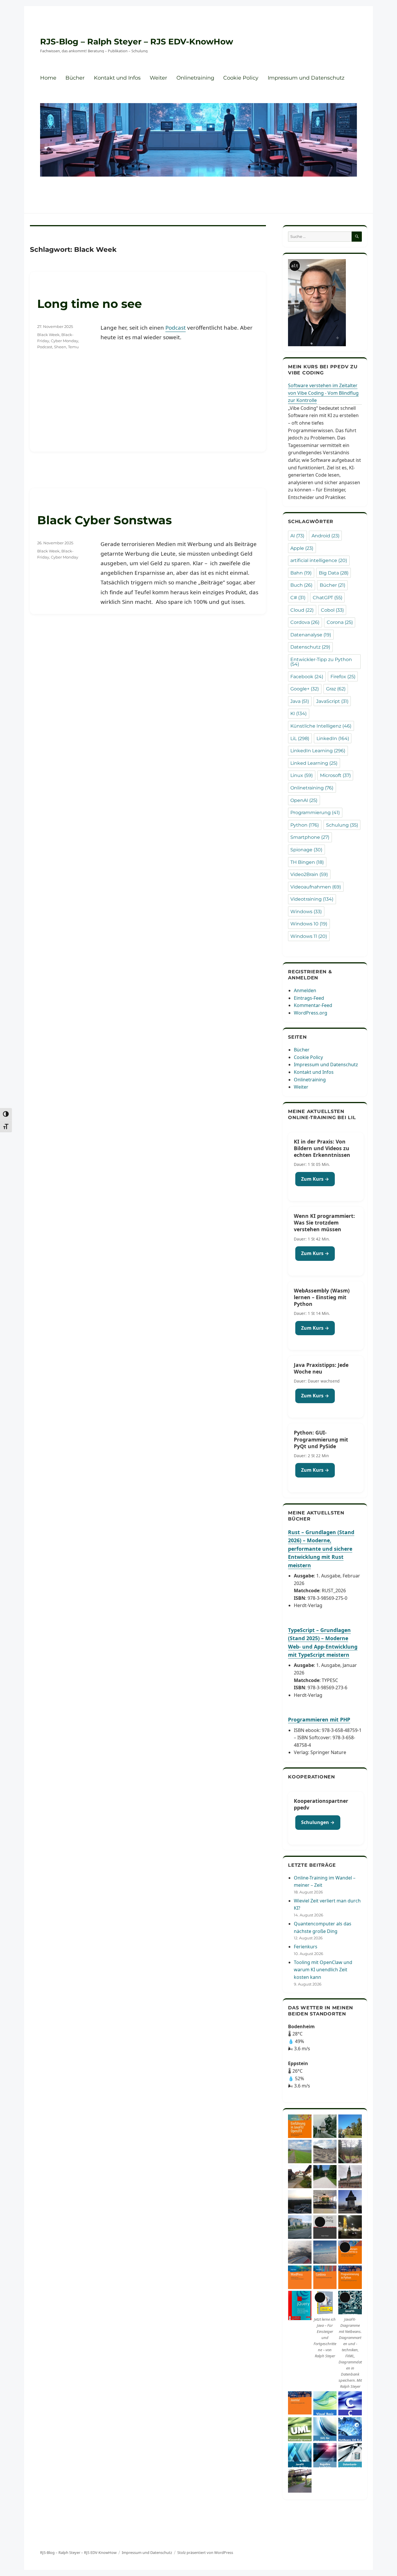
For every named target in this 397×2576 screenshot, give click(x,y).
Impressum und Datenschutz (306, 78)
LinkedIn (333, 738)
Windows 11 (309, 936)
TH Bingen (307, 862)
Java (300, 701)
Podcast (176, 328)
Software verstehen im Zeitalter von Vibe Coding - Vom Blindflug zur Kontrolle (323, 393)
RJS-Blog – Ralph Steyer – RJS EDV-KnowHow (137, 42)
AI (297, 536)
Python (305, 825)
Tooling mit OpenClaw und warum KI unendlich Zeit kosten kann (323, 1970)
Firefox (343, 677)
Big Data (334, 573)
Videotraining (312, 899)
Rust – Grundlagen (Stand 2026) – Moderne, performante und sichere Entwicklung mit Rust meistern (321, 1549)
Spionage (306, 850)
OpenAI (304, 800)
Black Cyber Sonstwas (104, 520)
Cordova (305, 622)
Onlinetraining (195, 78)
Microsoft (335, 775)
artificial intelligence (319, 560)
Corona (340, 622)
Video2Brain (309, 874)
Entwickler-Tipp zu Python (321, 662)
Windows (306, 912)
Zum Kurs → (315, 1179)
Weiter (158, 78)
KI (298, 713)
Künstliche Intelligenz (321, 726)
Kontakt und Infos (117, 78)
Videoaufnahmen (316, 887)
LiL (300, 738)
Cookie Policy (241, 78)
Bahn (301, 573)
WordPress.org (311, 1013)
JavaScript (332, 701)
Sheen (60, 347)
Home (48, 78)
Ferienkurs (306, 1947)
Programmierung (315, 813)
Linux (302, 775)
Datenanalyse (311, 635)
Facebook (307, 677)
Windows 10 (309, 924)
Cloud (302, 610)
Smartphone (310, 837)
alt (295, 266)
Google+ (305, 689)
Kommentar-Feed (313, 1005)
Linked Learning (314, 763)
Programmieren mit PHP (319, 1719)
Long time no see (90, 304)
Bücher (75, 78)
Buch (301, 585)
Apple (302, 548)
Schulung (342, 825)
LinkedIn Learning (318, 751)
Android (326, 536)
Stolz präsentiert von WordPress (205, 2552)
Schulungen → (318, 1822)
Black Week (48, 335)
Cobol (332, 610)
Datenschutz (310, 647)
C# (298, 598)
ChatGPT (328, 598)
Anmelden (305, 990)
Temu (73, 347)
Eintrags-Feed (309, 998)
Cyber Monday (65, 341)
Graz (336, 689)
